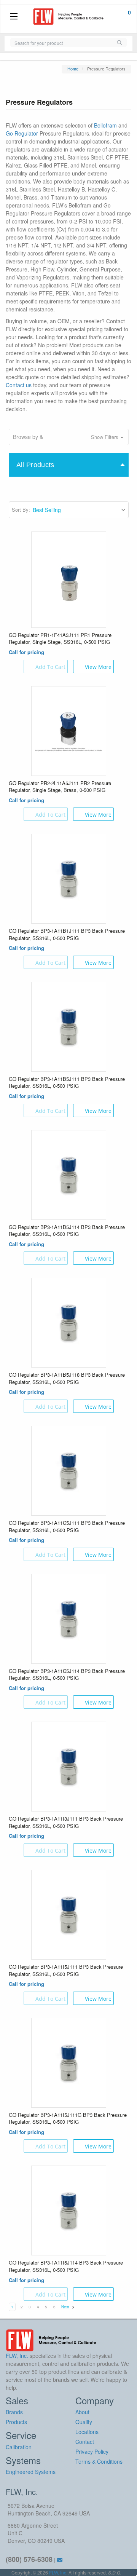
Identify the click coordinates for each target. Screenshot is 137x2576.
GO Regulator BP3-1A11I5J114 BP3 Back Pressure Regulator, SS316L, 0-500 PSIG (66, 2266)
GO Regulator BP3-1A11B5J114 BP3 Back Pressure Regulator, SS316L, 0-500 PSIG (67, 1231)
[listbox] (80, 510)
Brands (14, 2412)
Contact (85, 2442)
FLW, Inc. (58, 2572)
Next (66, 2307)
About (82, 2412)
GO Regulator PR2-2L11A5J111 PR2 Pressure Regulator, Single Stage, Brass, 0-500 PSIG (60, 787)
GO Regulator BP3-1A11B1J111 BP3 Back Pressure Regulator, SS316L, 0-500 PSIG (67, 934)
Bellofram (105, 125)
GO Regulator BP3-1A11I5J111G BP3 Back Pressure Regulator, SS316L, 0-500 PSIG (68, 2119)
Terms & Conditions (99, 2461)
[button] (69, 437)
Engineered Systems (31, 2472)
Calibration (19, 2447)
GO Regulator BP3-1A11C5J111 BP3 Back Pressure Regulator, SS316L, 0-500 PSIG (67, 1527)
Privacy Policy (92, 2452)
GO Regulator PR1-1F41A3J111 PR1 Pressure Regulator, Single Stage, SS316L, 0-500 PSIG (60, 639)
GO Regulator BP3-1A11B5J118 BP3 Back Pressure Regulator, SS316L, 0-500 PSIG (67, 1378)
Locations (87, 2432)
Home (73, 69)
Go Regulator (22, 133)
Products (16, 2422)
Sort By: (21, 510)
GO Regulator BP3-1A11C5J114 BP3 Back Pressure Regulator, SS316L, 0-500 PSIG (67, 1675)
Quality (84, 2422)
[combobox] (61, 42)
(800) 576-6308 (29, 2559)
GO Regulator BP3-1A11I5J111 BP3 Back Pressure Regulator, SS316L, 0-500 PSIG (66, 1970)
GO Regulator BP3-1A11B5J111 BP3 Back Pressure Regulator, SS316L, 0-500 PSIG (67, 1083)
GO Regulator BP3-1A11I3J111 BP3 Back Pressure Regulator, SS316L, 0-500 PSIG (66, 1822)
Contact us (19, 385)
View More (98, 667)
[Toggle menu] (14, 17)
